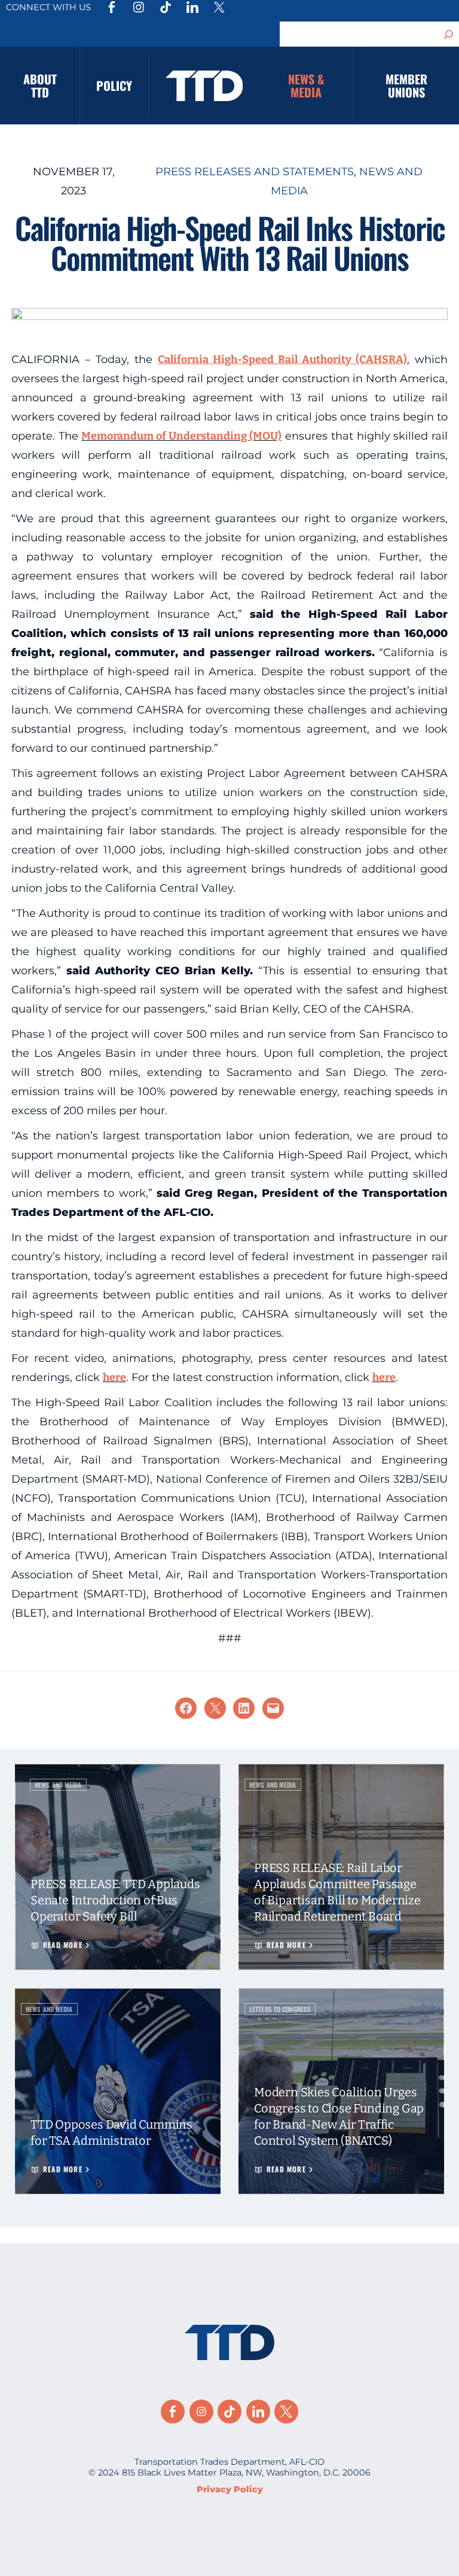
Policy (114, 86)
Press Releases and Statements (255, 172)
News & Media (306, 86)
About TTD (40, 86)
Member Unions (406, 86)
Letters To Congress (280, 2009)
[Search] (449, 34)
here (114, 1377)
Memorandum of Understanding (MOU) (181, 436)
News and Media (58, 1785)
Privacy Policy (230, 2489)
